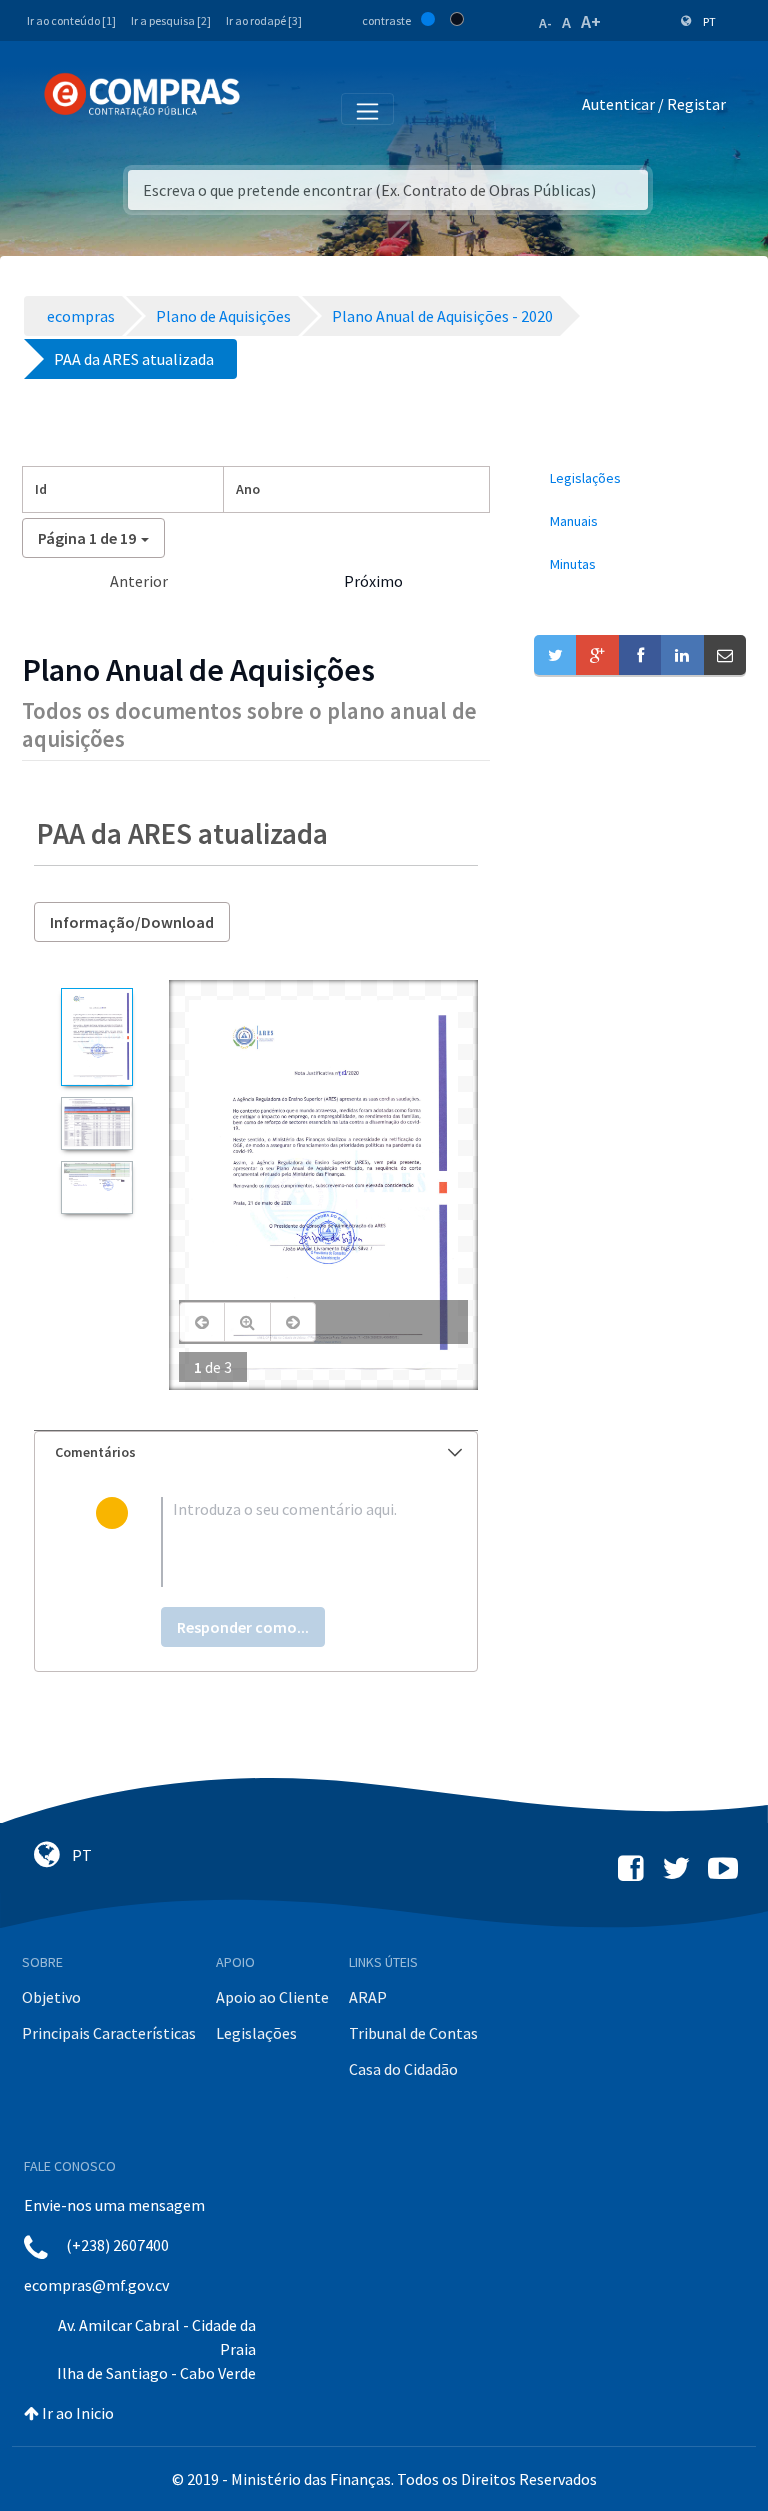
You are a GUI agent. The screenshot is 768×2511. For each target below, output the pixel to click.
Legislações (256, 2033)
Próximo (373, 581)
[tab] (256, 1452)
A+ (591, 21)
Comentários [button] (95, 1452)
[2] (96, 1123)
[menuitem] (640, 478)
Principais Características (109, 2033)
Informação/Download (132, 922)
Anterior (139, 581)
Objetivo (51, 1997)
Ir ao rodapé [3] (264, 20)
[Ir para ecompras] (142, 95)
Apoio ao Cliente (272, 1997)
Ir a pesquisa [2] (171, 20)
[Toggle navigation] (268, 108)
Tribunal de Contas (413, 2033)
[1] (96, 1037)
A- (545, 23)
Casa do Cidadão (403, 2069)
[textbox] (288, 1542)
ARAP (368, 1997)
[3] (96, 1187)
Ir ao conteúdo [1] (71, 20)
